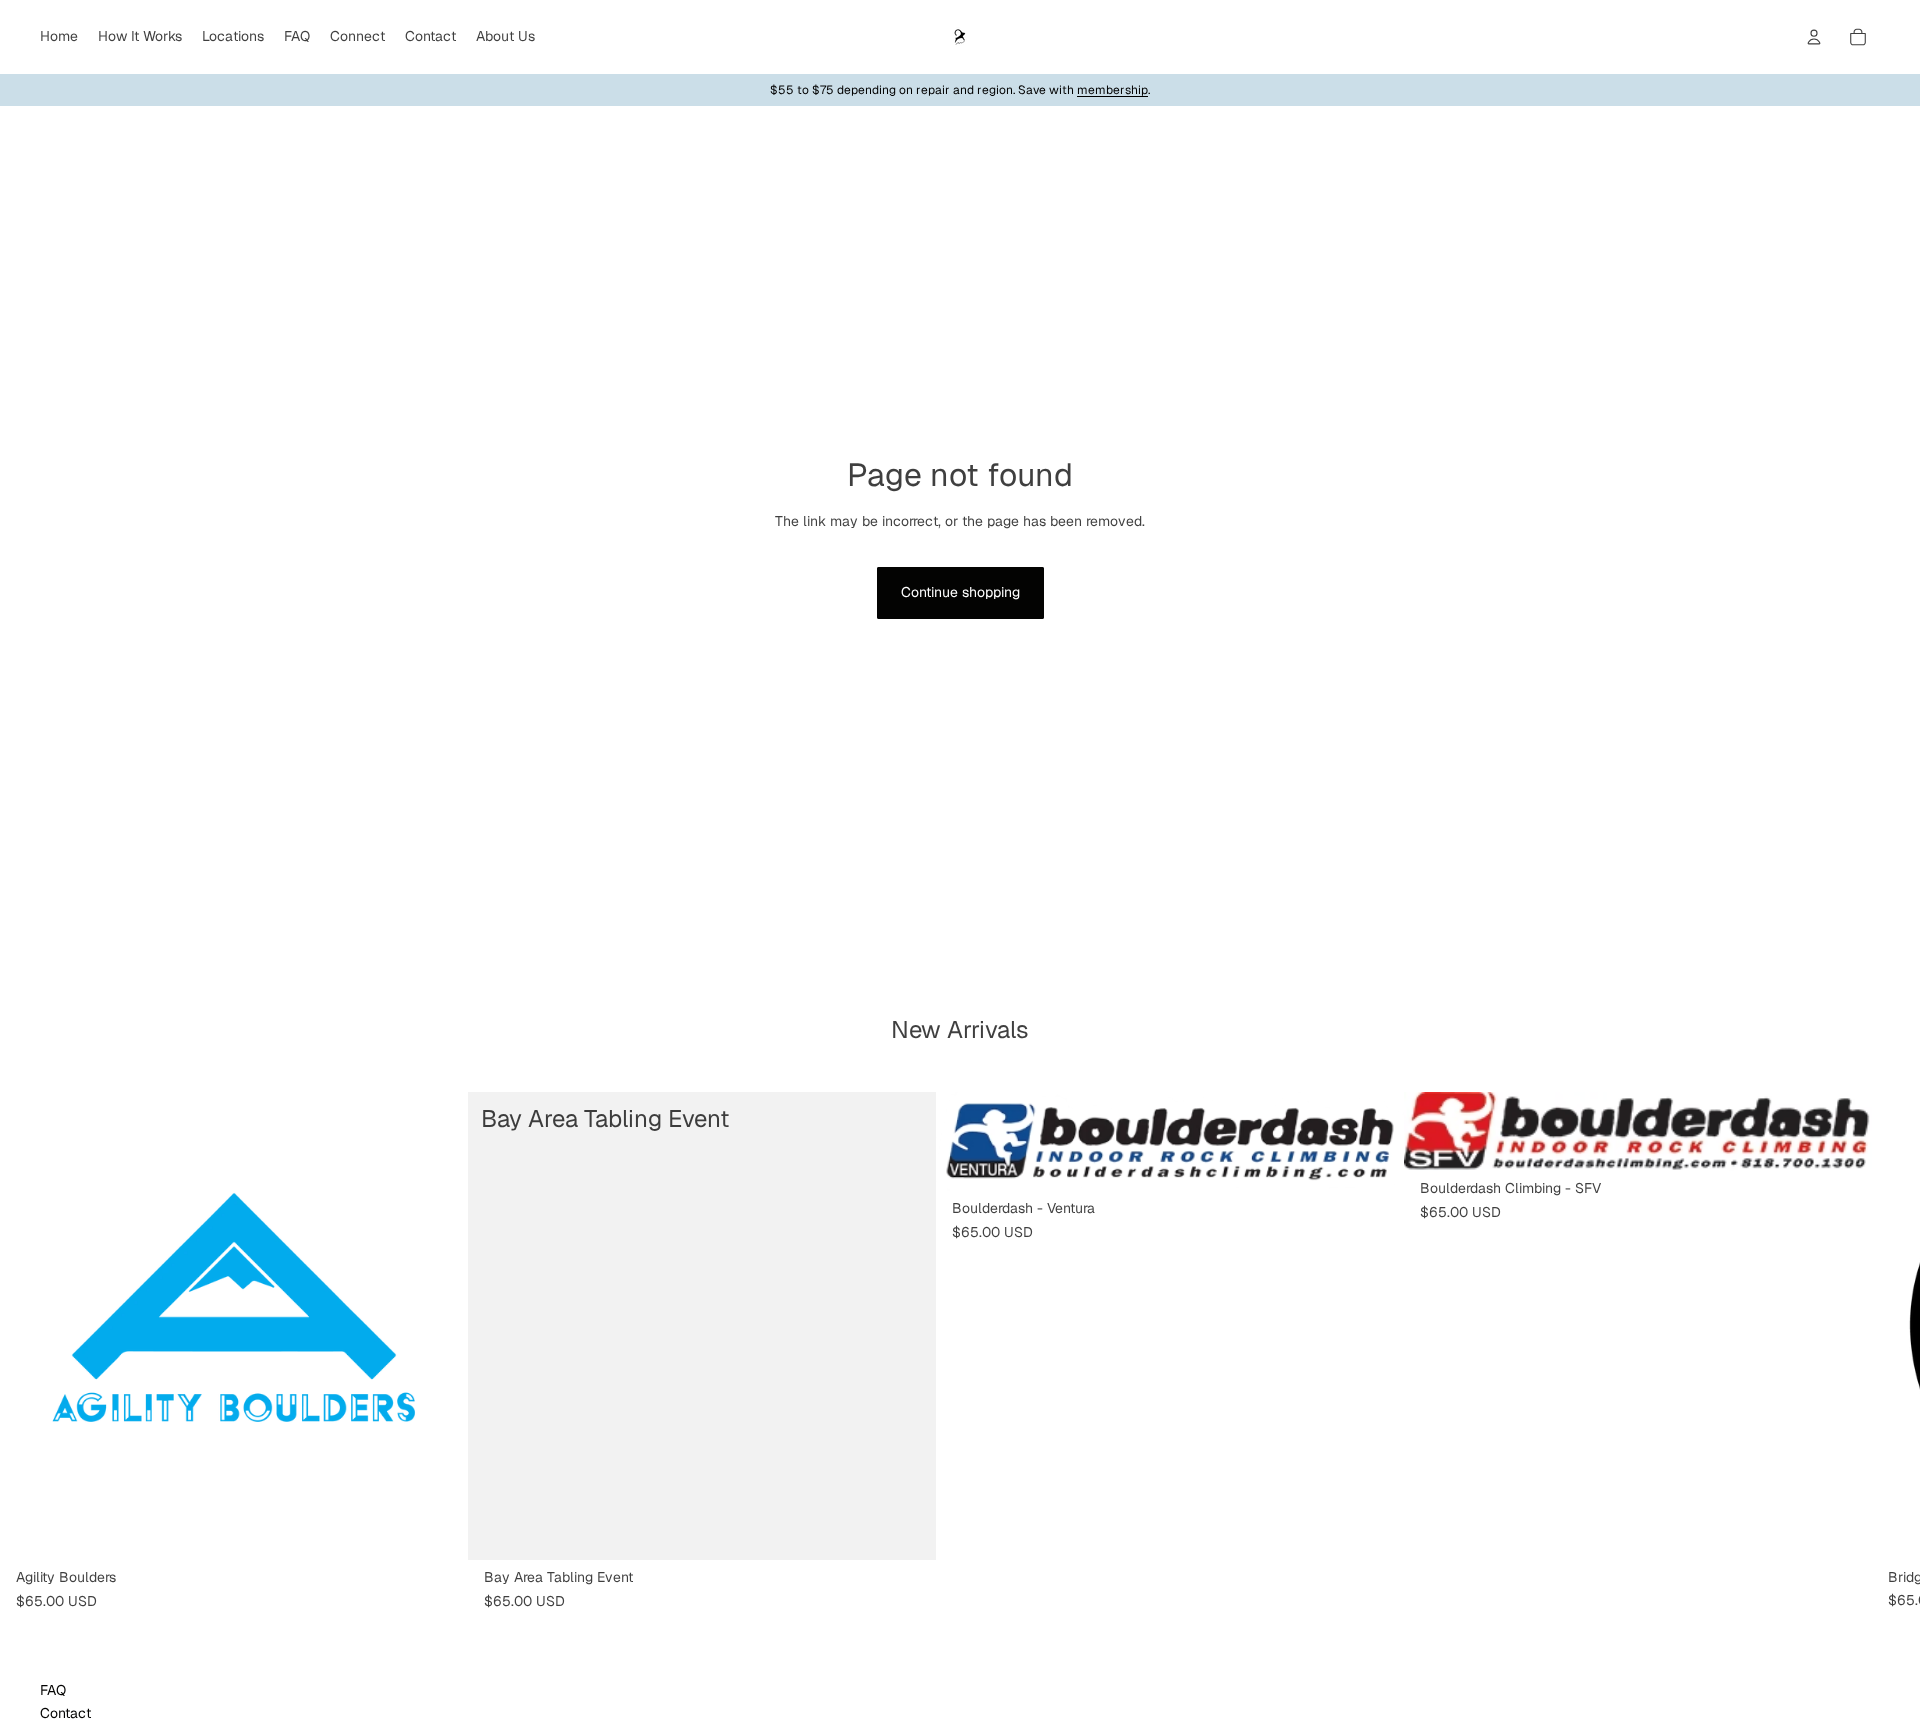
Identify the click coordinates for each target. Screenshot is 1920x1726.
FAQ (53, 1690)
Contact (65, 1713)
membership (1112, 90)
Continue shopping (960, 592)
